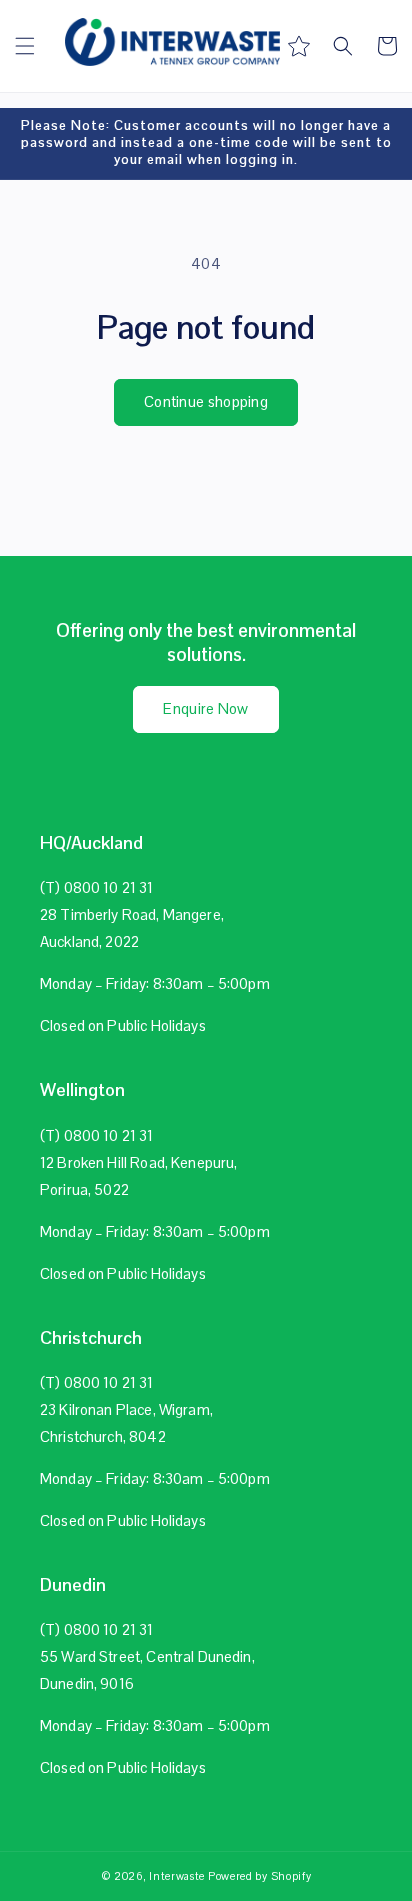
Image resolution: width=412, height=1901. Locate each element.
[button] (25, 46)
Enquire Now (205, 708)
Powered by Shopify (260, 1876)
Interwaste (177, 1876)
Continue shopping (206, 401)
